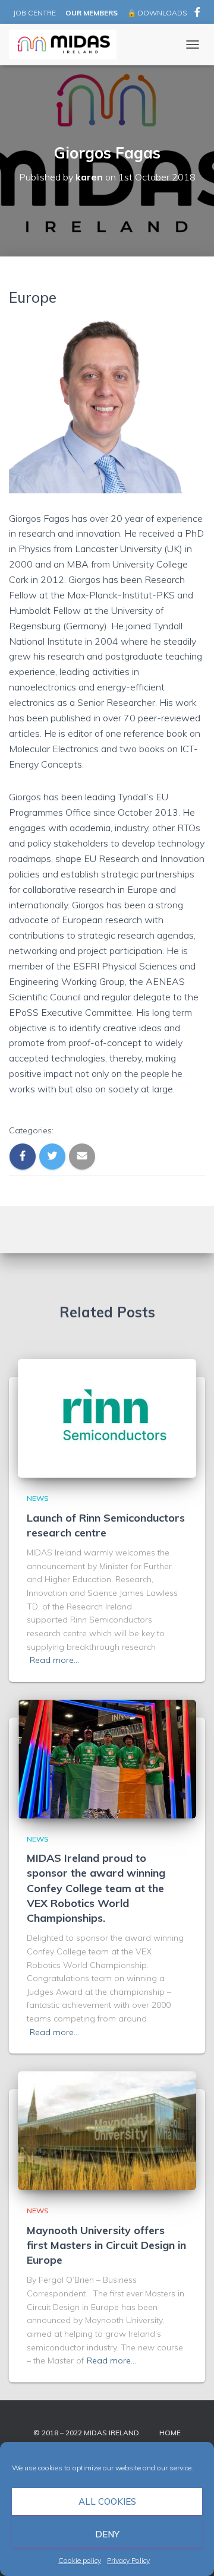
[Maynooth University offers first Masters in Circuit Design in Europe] (107, 2130)
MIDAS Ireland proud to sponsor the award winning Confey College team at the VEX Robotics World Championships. (96, 1888)
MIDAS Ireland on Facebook (197, 14)
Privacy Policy (128, 2560)
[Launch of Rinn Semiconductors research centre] (107, 1418)
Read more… (54, 1660)
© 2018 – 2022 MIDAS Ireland (86, 2433)
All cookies (107, 2501)
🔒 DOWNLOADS (157, 13)
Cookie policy (80, 2560)
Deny (107, 2534)
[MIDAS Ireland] (67, 45)
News (38, 1498)
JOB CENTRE (34, 13)
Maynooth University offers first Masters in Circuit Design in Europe (106, 2245)
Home (170, 2433)
